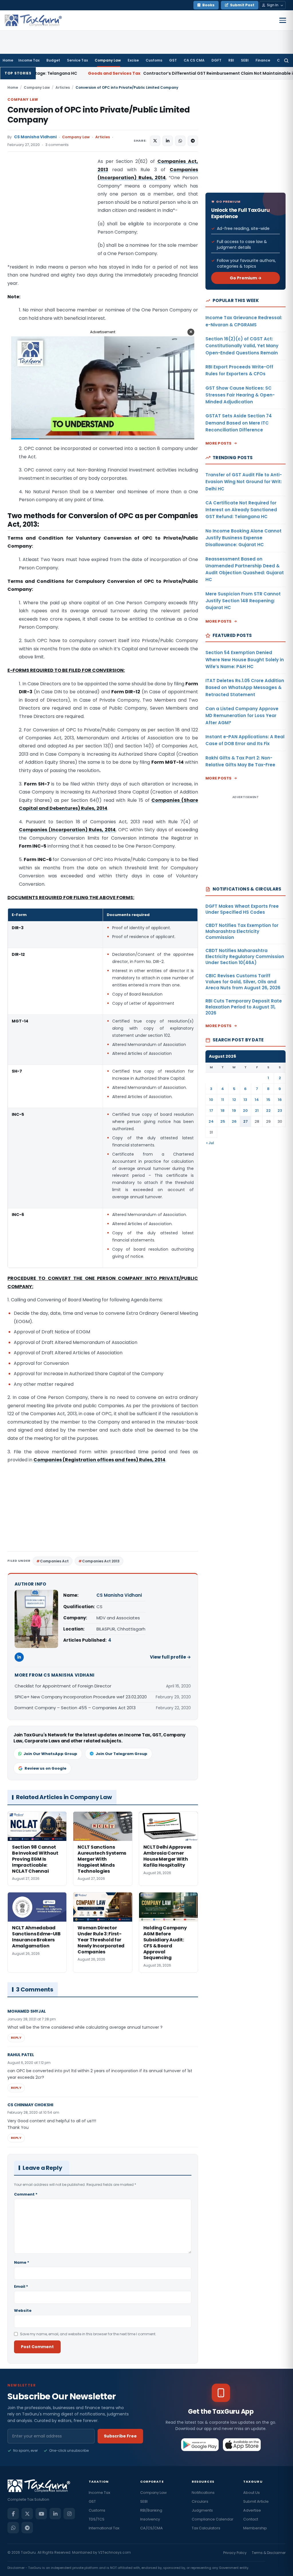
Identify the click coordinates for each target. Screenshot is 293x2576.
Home (8, 60)
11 (223, 1100)
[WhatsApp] (13, 2528)
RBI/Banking (151, 2510)
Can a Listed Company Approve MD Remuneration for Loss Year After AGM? (242, 716)
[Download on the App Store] (242, 2445)
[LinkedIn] (19, 1657)
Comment (26, 2194)
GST (173, 60)
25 (223, 1121)
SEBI (245, 60)
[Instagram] (69, 2514)
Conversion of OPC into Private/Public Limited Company (99, 115)
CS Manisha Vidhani (35, 137)
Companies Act (54, 1561)
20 (245, 1111)
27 (246, 1121)
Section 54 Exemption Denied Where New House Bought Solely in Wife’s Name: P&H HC (245, 660)
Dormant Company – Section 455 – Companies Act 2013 (75, 1708)
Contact (251, 2519)
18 (223, 1111)
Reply (16, 2038)
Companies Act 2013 (101, 1561)
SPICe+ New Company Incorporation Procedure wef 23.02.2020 (81, 1697)
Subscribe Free (120, 2436)
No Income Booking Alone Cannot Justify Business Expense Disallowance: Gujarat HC (243, 538)
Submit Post (242, 5)
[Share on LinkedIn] (168, 141)
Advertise (252, 2510)
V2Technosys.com (114, 2552)
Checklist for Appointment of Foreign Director (63, 1686)
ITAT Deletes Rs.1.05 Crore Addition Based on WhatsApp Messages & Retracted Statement (245, 688)
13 (245, 1100)
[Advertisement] (50, 215)
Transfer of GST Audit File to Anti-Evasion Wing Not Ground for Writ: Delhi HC (244, 482)
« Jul (210, 1143)
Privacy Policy (235, 2553)
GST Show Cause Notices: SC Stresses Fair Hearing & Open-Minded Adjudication (240, 395)
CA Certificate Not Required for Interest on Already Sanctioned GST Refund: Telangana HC (241, 510)
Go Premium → (246, 278)
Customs (154, 60)
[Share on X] (155, 141)
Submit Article (256, 2501)
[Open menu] (283, 20)
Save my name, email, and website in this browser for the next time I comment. (88, 2334)
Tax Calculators (206, 2528)
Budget (53, 60)
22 (268, 1111)
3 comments (57, 145)
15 (268, 1100)
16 (280, 1100)
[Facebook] (13, 2514)
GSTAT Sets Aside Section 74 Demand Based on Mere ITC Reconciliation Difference (239, 423)
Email (21, 2286)
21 (257, 1111)
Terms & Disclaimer (269, 2553)
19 (234, 1111)
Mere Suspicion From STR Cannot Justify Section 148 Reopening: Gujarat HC (243, 601)
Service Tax (77, 60)
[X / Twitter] (27, 2514)
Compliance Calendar (213, 2519)
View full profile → (170, 1657)
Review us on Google (45, 1768)
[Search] (286, 60)
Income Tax (29, 60)
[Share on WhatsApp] (180, 141)
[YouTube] (41, 2514)
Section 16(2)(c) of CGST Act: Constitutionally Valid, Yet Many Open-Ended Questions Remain (242, 346)
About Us (252, 2493)
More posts (219, 443)
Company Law (108, 60)
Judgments (202, 2510)
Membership (255, 2528)
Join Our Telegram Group (121, 1754)
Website (23, 2310)
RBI (231, 60)
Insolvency (150, 2519)
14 (257, 1100)
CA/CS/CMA (152, 2528)
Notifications (203, 2493)
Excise (133, 60)
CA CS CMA (194, 60)
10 (211, 1100)
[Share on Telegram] (193, 141)
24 (211, 1121)
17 (211, 1111)
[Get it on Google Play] (200, 2445)
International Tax (104, 2528)
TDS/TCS (97, 2519)
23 (280, 1111)
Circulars (200, 2501)
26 (234, 1121)
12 (234, 1100)
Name (22, 2262)
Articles (63, 87)
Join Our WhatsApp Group (50, 1754)
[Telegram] (27, 2528)
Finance (263, 60)
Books (208, 5)
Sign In (273, 5)
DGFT (216, 60)
